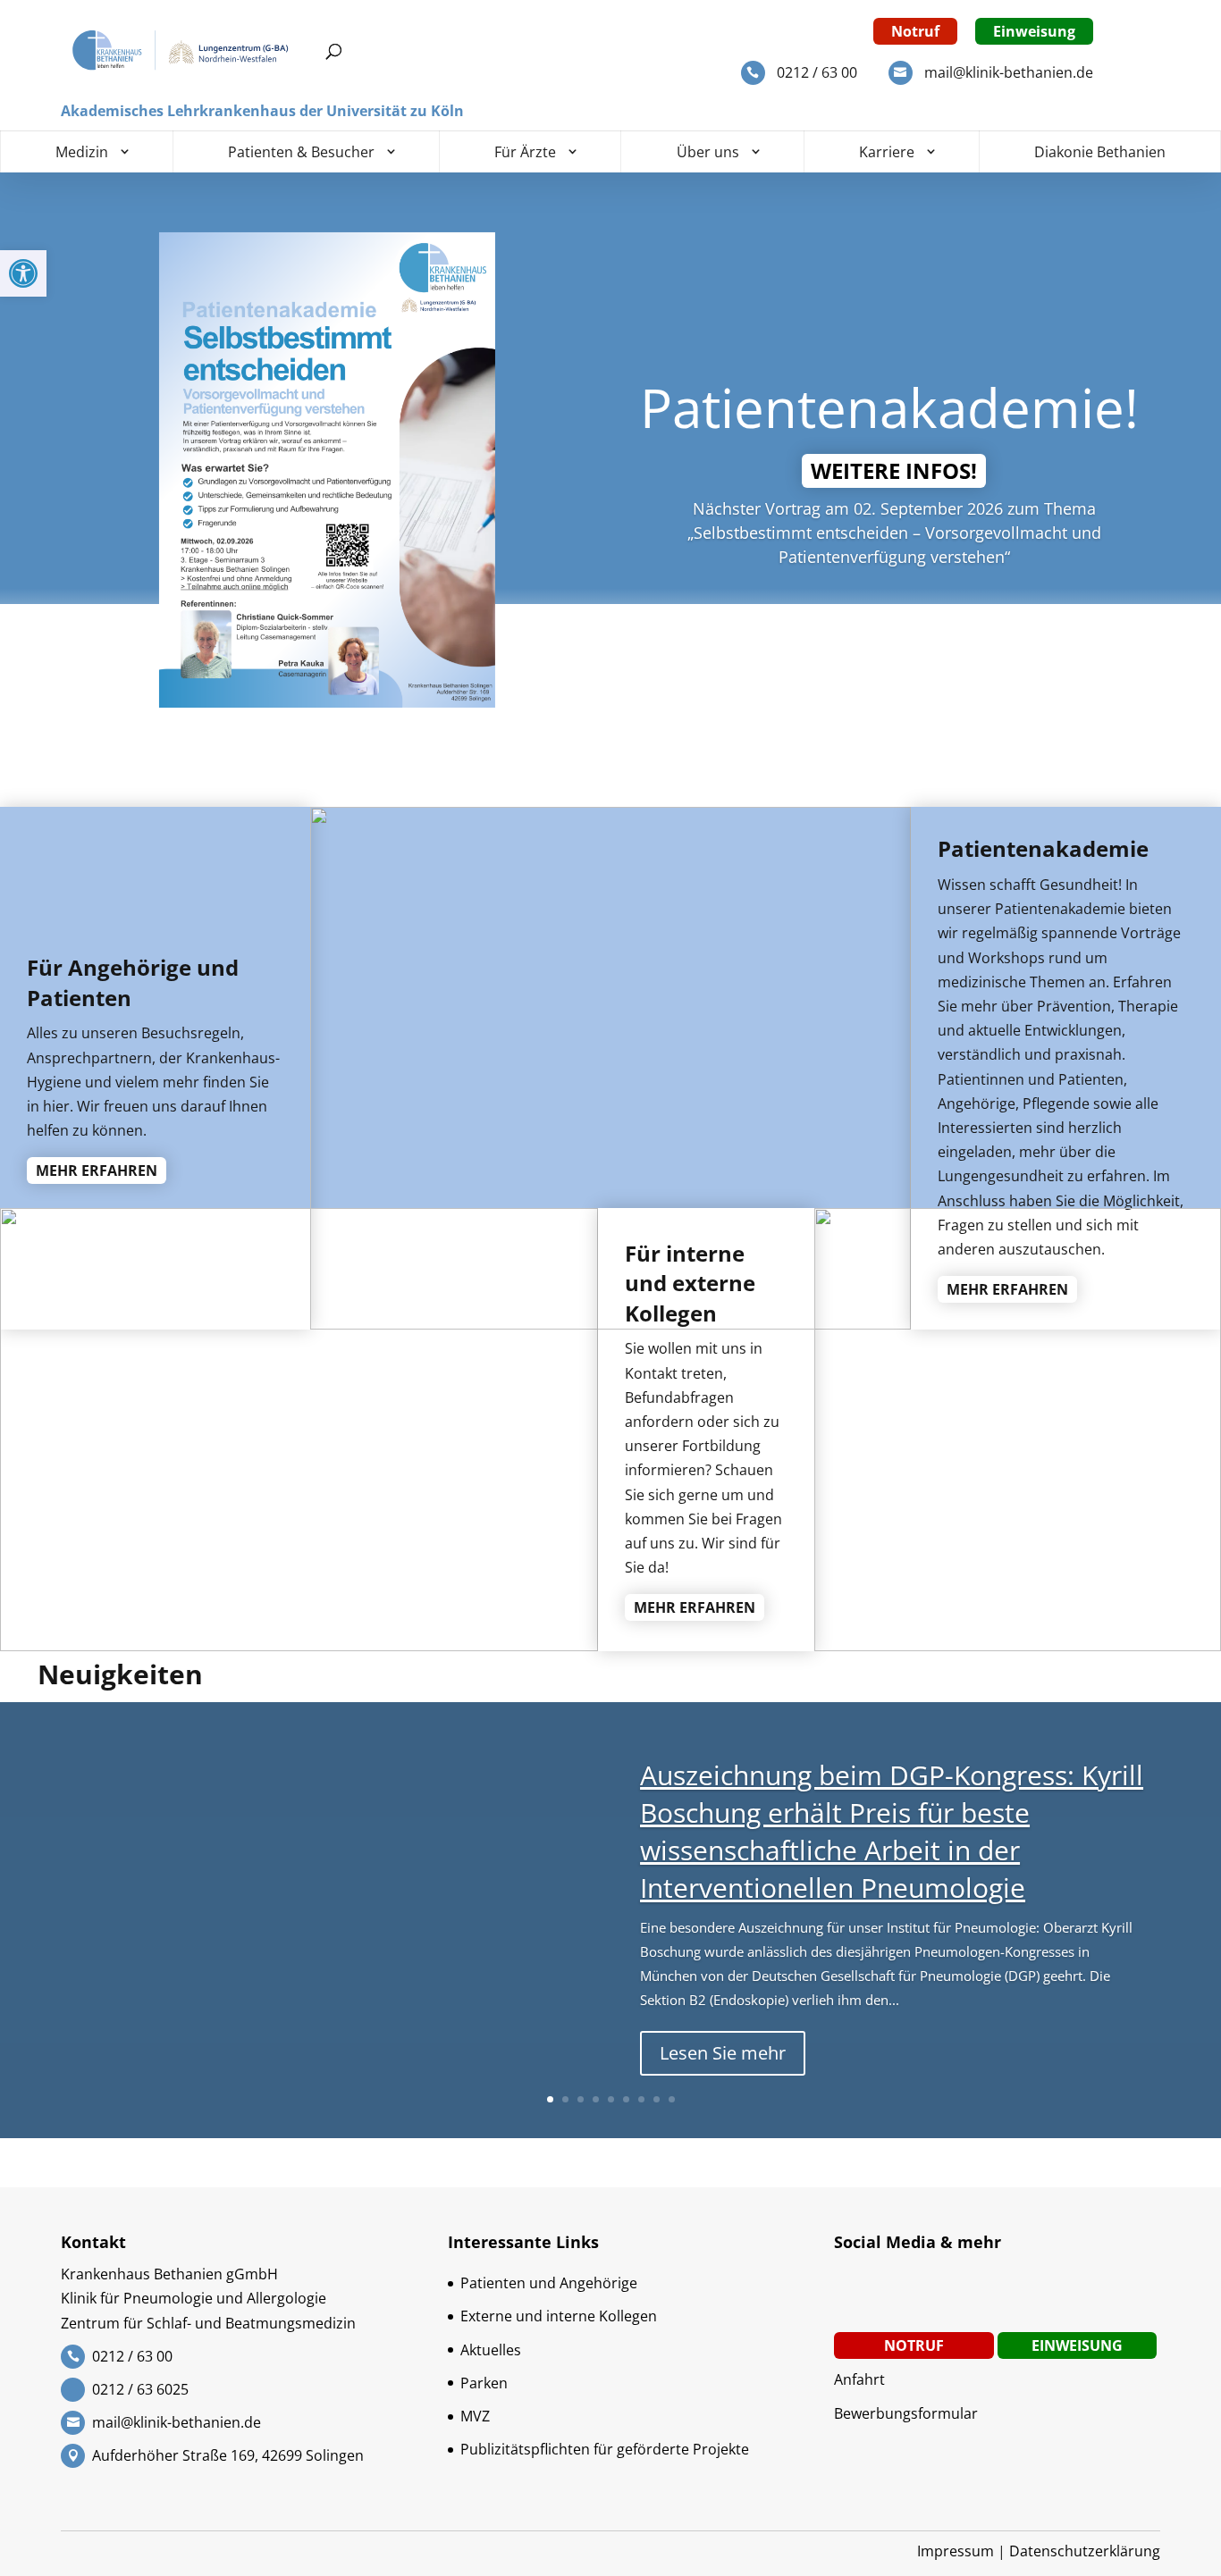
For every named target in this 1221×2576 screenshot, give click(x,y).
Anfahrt (859, 2379)
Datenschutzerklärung (1085, 2551)
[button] (23, 273)
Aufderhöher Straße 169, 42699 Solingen (228, 2455)
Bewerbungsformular (906, 2413)
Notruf (915, 31)
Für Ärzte (525, 152)
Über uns (708, 152)
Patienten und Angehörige (549, 2283)
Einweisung (1034, 31)
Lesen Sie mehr (723, 2053)
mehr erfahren (97, 1171)
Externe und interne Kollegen (559, 2316)
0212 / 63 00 (817, 72)
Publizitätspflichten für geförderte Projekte (605, 2449)
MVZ (475, 2416)
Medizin (82, 152)
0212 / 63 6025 (140, 2389)
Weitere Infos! (894, 470)
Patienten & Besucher (301, 152)
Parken (484, 2383)
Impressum (956, 2551)
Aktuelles (491, 2350)
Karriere (887, 152)
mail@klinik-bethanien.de (1009, 72)
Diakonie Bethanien (1100, 152)
